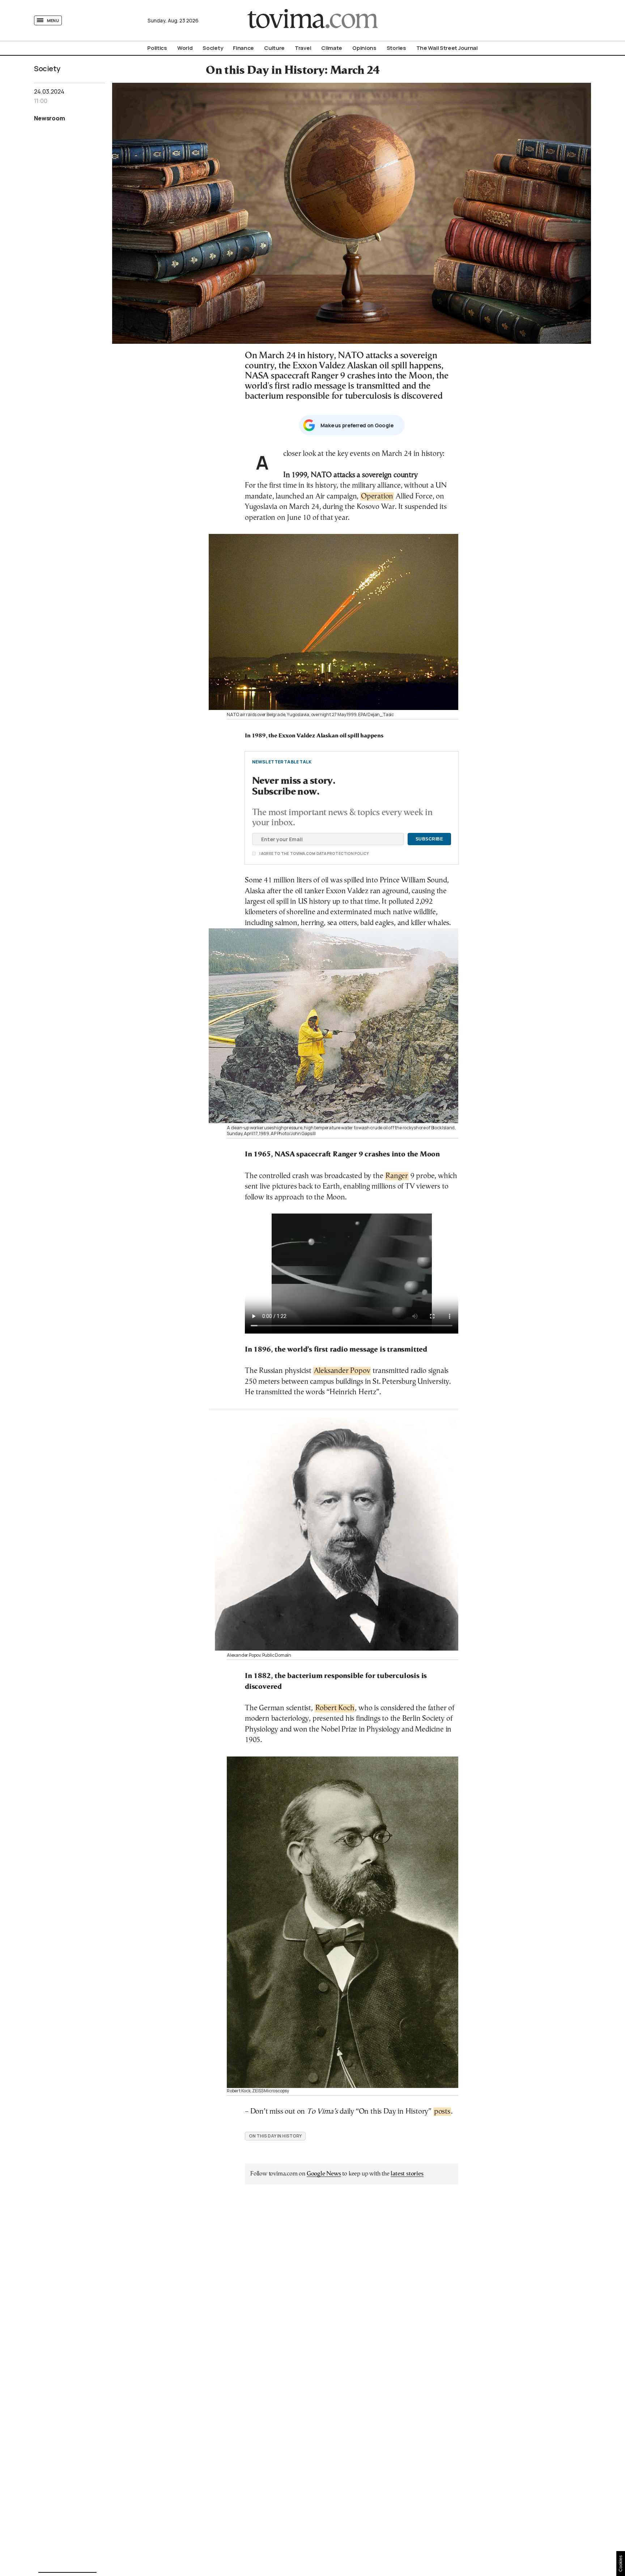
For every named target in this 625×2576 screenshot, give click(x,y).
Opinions (364, 48)
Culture (274, 48)
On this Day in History (275, 2136)
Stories (396, 48)
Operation (377, 497)
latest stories (407, 2174)
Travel (303, 48)
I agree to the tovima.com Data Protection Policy (273, 853)
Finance (243, 48)
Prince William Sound (413, 880)
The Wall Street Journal (447, 48)
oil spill (278, 902)
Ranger (397, 1176)
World (185, 48)
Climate (332, 48)
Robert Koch (335, 1708)
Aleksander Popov (342, 1371)
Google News (324, 2174)
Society (213, 48)
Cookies (621, 2564)
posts (442, 2112)
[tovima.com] (312, 20)
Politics (157, 48)
